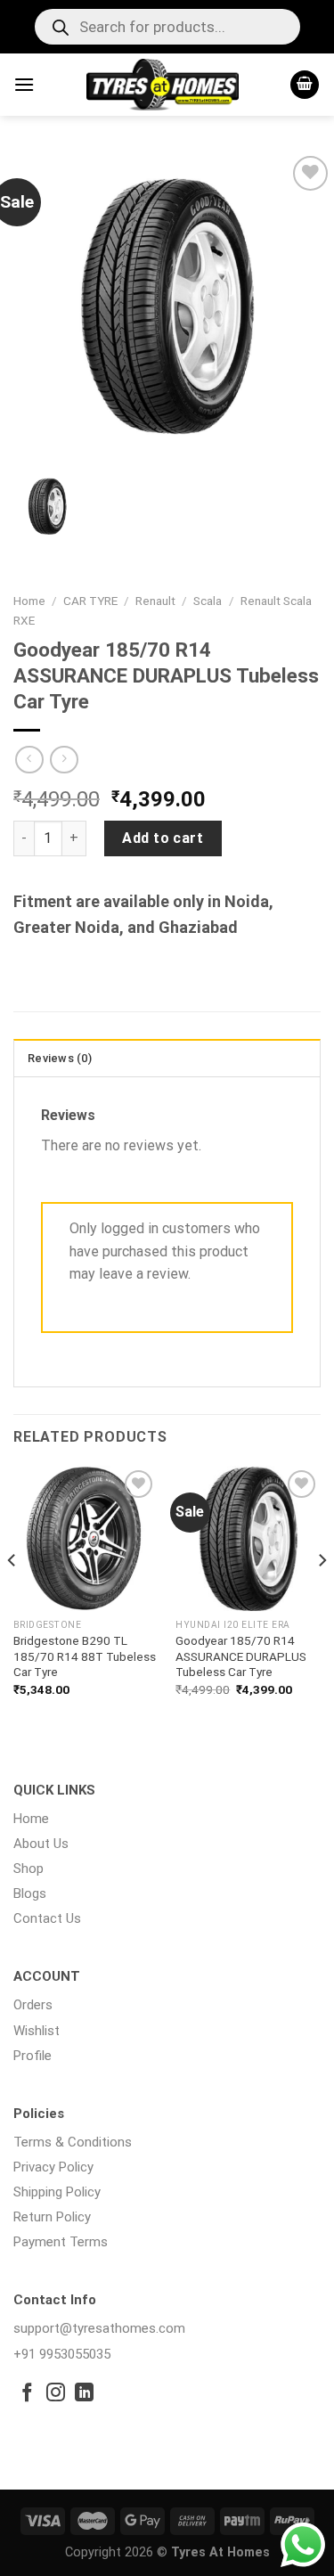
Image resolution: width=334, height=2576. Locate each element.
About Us (41, 1844)
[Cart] (305, 85)
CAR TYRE (90, 601)
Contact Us (47, 1918)
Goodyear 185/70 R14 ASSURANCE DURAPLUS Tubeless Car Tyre (241, 1656)
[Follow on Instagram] (56, 2394)
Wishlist (37, 2031)
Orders (33, 2005)
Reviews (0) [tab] (60, 1058)
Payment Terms (61, 2242)
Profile (33, 2056)
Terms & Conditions (73, 2142)
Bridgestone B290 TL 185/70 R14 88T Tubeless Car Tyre (85, 1656)
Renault (155, 601)
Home (29, 601)
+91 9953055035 (62, 2354)
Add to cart (163, 838)
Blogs (30, 1893)
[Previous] (12, 1596)
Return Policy (52, 2217)
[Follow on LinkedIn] (84, 2394)
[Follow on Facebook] (27, 2394)
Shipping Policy (57, 2192)
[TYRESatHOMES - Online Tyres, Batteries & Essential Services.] (162, 85)
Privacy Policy (53, 2167)
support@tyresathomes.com (99, 2328)
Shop (29, 1869)
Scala (208, 601)
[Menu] (24, 84)
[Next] (322, 1596)
